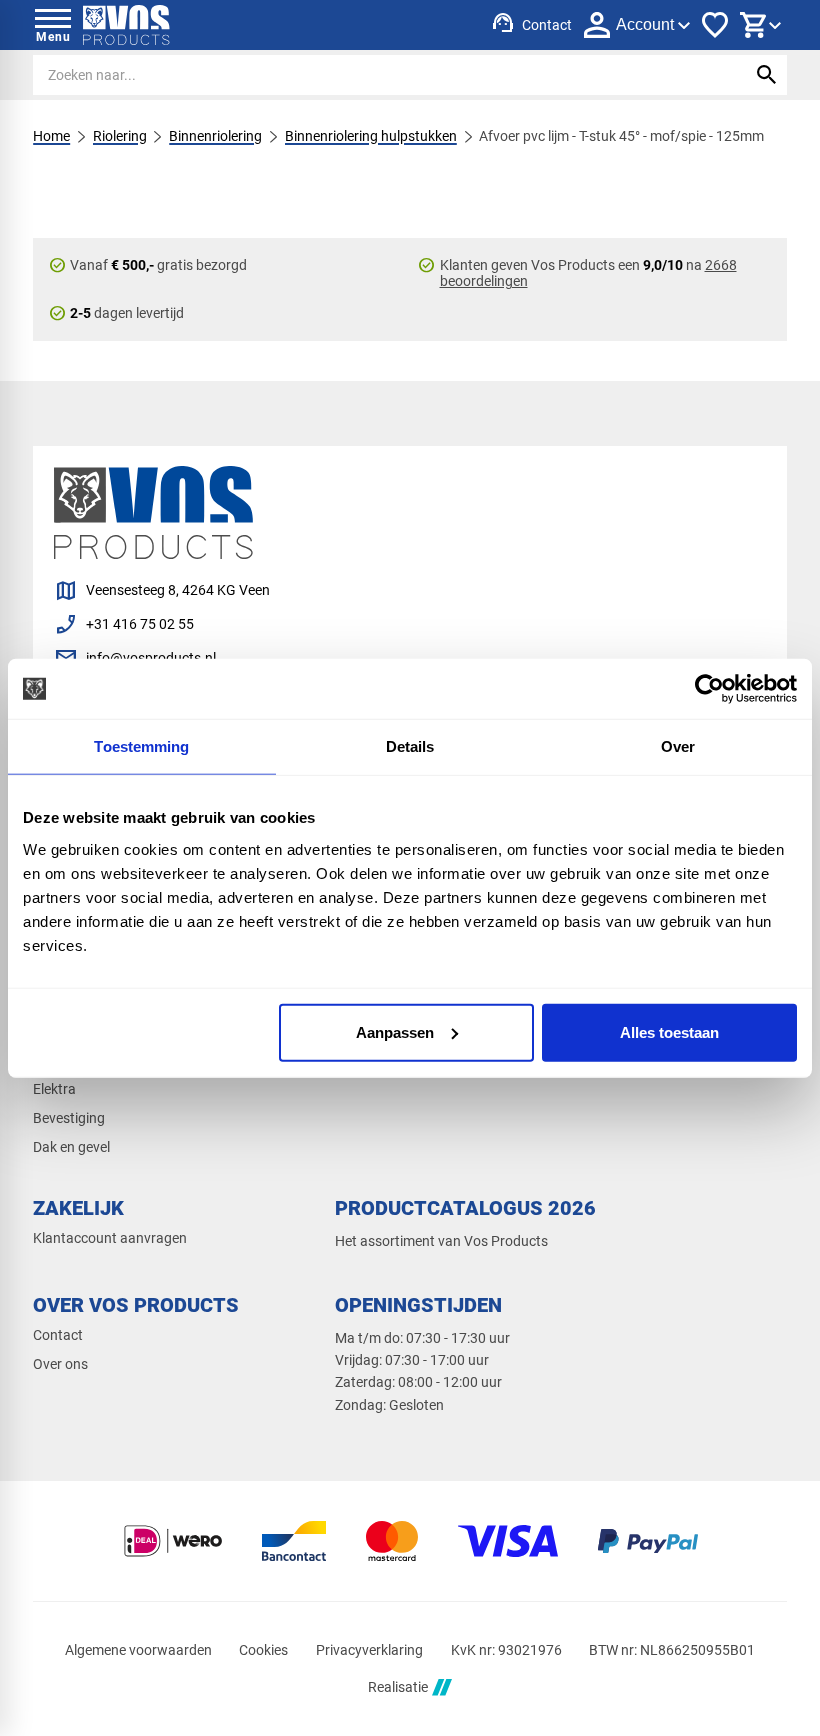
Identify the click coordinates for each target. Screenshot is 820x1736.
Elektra (54, 1089)
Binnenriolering (215, 136)
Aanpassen (395, 1031)
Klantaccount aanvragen (110, 1238)
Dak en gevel (71, 1147)
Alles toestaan (669, 1031)
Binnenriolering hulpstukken (371, 136)
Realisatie (398, 1687)
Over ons (60, 1364)
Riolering (120, 136)
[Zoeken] (767, 75)
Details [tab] (410, 746)
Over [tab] (678, 746)
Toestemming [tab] (141, 746)
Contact (58, 1335)
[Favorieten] (715, 25)
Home (51, 136)
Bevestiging (69, 1118)
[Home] (126, 25)
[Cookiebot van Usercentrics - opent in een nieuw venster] (709, 689)
